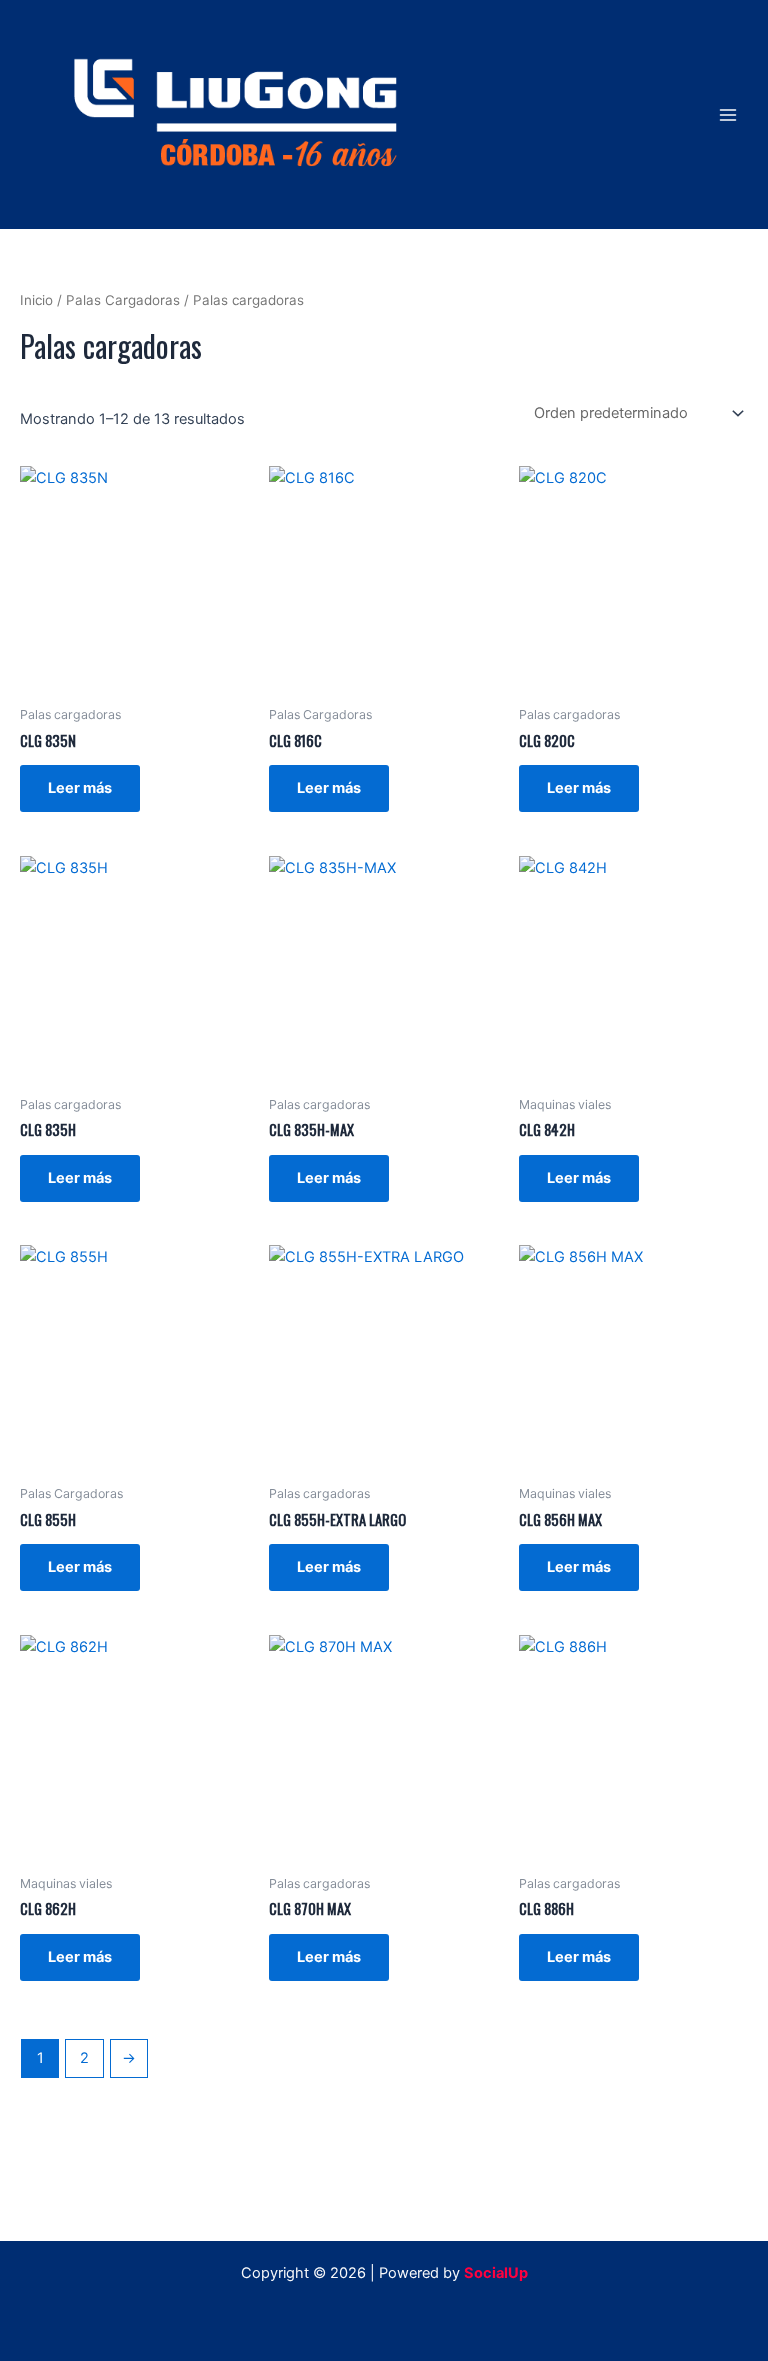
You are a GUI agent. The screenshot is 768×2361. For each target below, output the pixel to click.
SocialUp (496, 2273)
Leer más (80, 788)
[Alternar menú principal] (728, 114)
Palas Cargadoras (123, 300)
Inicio (36, 300)
